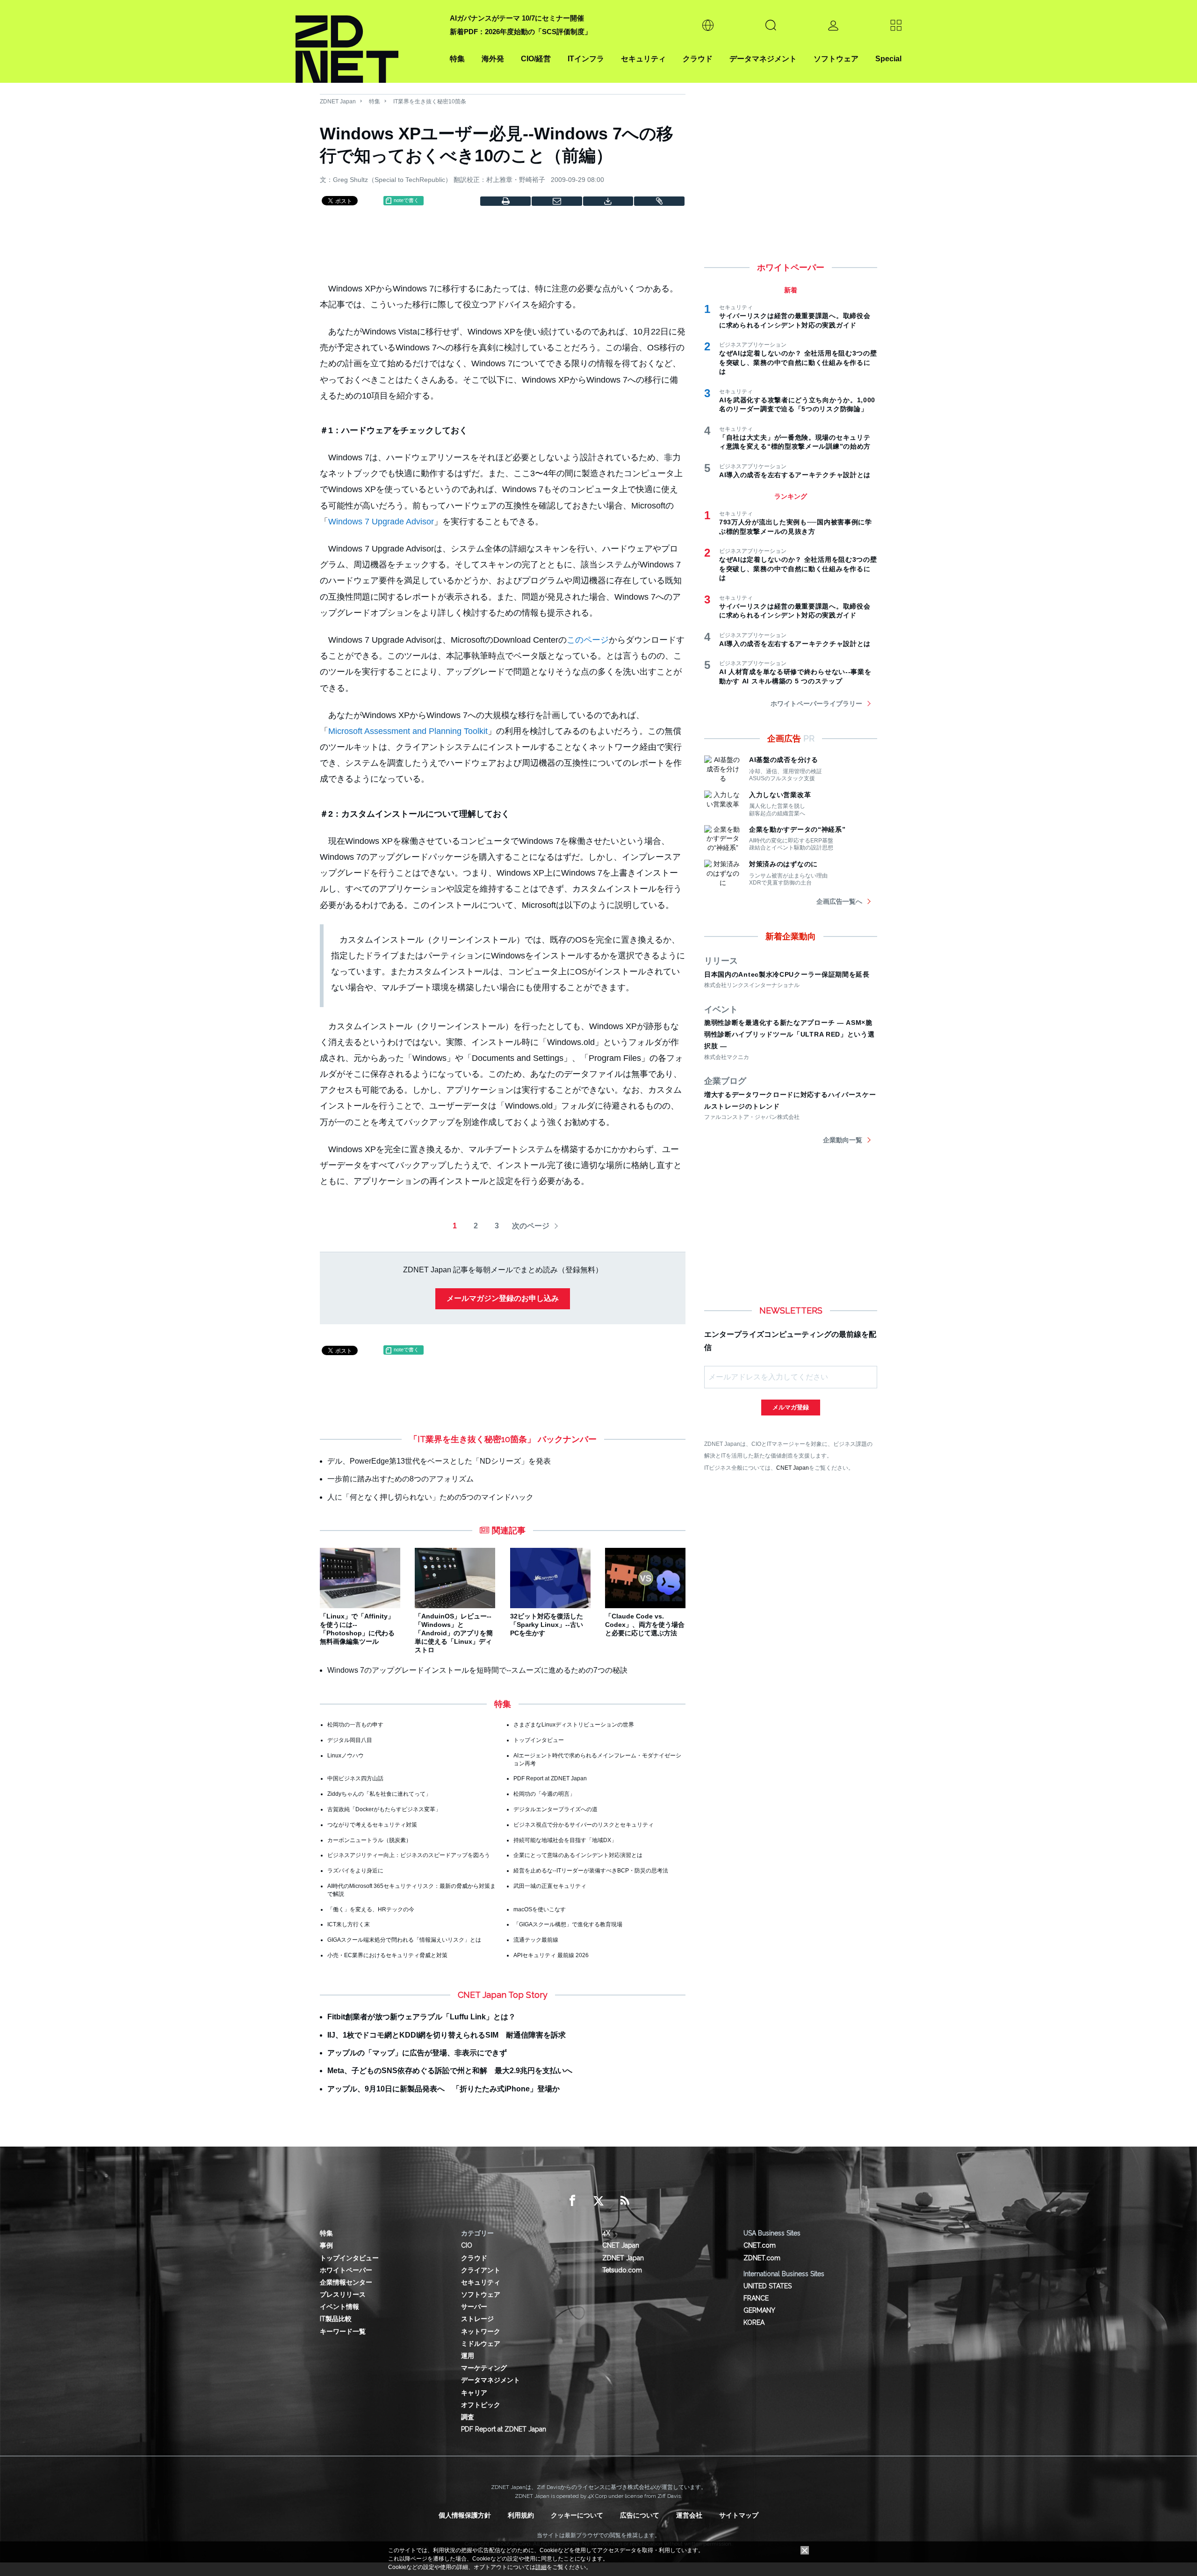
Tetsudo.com (622, 2270)
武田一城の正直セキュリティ (550, 1886)
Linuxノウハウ (346, 1756)
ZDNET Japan (338, 102)
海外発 (493, 59)
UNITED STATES (768, 2286)
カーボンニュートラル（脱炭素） (369, 1840)
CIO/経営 (536, 59)
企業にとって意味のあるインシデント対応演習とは (578, 1855)
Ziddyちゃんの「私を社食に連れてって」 (379, 1794)
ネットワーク (481, 2331)
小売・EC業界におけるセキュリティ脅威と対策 (387, 1955)
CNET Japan (793, 1468)
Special (888, 59)
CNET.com (760, 2245)
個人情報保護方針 (465, 2515)
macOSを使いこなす (540, 1909)
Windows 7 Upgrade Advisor (381, 522)
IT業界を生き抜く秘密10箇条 (430, 102)
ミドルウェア (481, 2344)
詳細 (541, 2567)
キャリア (474, 2393)
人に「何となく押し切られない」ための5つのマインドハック (430, 1497)
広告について (640, 2515)
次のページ (531, 1226)
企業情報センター (346, 2282)
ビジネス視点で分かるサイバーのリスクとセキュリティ (584, 1825)
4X (606, 2233)
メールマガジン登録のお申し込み (503, 1298)
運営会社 (689, 2515)
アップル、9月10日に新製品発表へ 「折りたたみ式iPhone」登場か (443, 2089)
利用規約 (521, 2515)
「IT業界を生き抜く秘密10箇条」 (472, 1439)
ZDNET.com (762, 2258)
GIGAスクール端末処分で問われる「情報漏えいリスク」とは (404, 1940)
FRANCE (756, 2298)
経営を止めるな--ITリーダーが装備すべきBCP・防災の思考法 (591, 1871)
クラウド (698, 59)
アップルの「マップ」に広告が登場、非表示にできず (417, 2053)
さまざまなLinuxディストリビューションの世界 (574, 1725)
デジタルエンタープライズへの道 (555, 1809)
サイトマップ (739, 2515)
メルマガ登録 (791, 1407)
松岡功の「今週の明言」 (544, 1794)
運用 (468, 2356)
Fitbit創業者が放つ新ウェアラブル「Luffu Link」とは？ (422, 2017)
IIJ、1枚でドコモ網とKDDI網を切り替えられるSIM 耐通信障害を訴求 (447, 2035)
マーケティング (484, 2368)
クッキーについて (577, 2515)
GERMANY (759, 2310)
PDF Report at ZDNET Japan (550, 1778)
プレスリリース (343, 2294)
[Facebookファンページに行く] (572, 2201)
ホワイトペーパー (346, 2270)
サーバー (474, 2307)
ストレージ (477, 2319)
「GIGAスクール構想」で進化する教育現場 (568, 1924)
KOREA (754, 2322)
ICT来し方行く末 (349, 1924)
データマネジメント (763, 59)
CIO (467, 2245)
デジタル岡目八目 (350, 1740)
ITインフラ (586, 59)
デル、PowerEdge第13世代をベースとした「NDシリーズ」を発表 (439, 1461)
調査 (468, 2417)
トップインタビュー (539, 1740)
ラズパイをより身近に (355, 1871)
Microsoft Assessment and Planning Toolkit (408, 731)
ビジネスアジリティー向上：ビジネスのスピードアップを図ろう (409, 1855)
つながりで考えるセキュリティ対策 (372, 1825)
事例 (326, 2245)
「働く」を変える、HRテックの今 (371, 1909)
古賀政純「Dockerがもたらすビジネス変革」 (384, 1809)
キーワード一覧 (343, 2331)
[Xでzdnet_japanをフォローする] (598, 2201)
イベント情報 (339, 2307)
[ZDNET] (367, 41)
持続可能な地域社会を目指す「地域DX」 (565, 1840)
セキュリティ (643, 59)
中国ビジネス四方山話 (355, 1778)
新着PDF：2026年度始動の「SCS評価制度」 (521, 32)
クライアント (481, 2270)
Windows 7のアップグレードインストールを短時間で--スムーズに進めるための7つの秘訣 (477, 1670)
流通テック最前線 (536, 1940)
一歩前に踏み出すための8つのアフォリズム (400, 1479)
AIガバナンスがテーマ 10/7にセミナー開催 (517, 18)
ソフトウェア (836, 59)
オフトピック (481, 2405)
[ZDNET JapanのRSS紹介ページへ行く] (625, 2201)
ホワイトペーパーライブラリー (816, 704)
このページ (588, 640)
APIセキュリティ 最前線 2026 (551, 1955)
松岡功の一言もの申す (355, 1725)
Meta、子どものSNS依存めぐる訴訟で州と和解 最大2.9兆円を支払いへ (450, 2071)
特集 (457, 59)
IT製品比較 (336, 2319)
